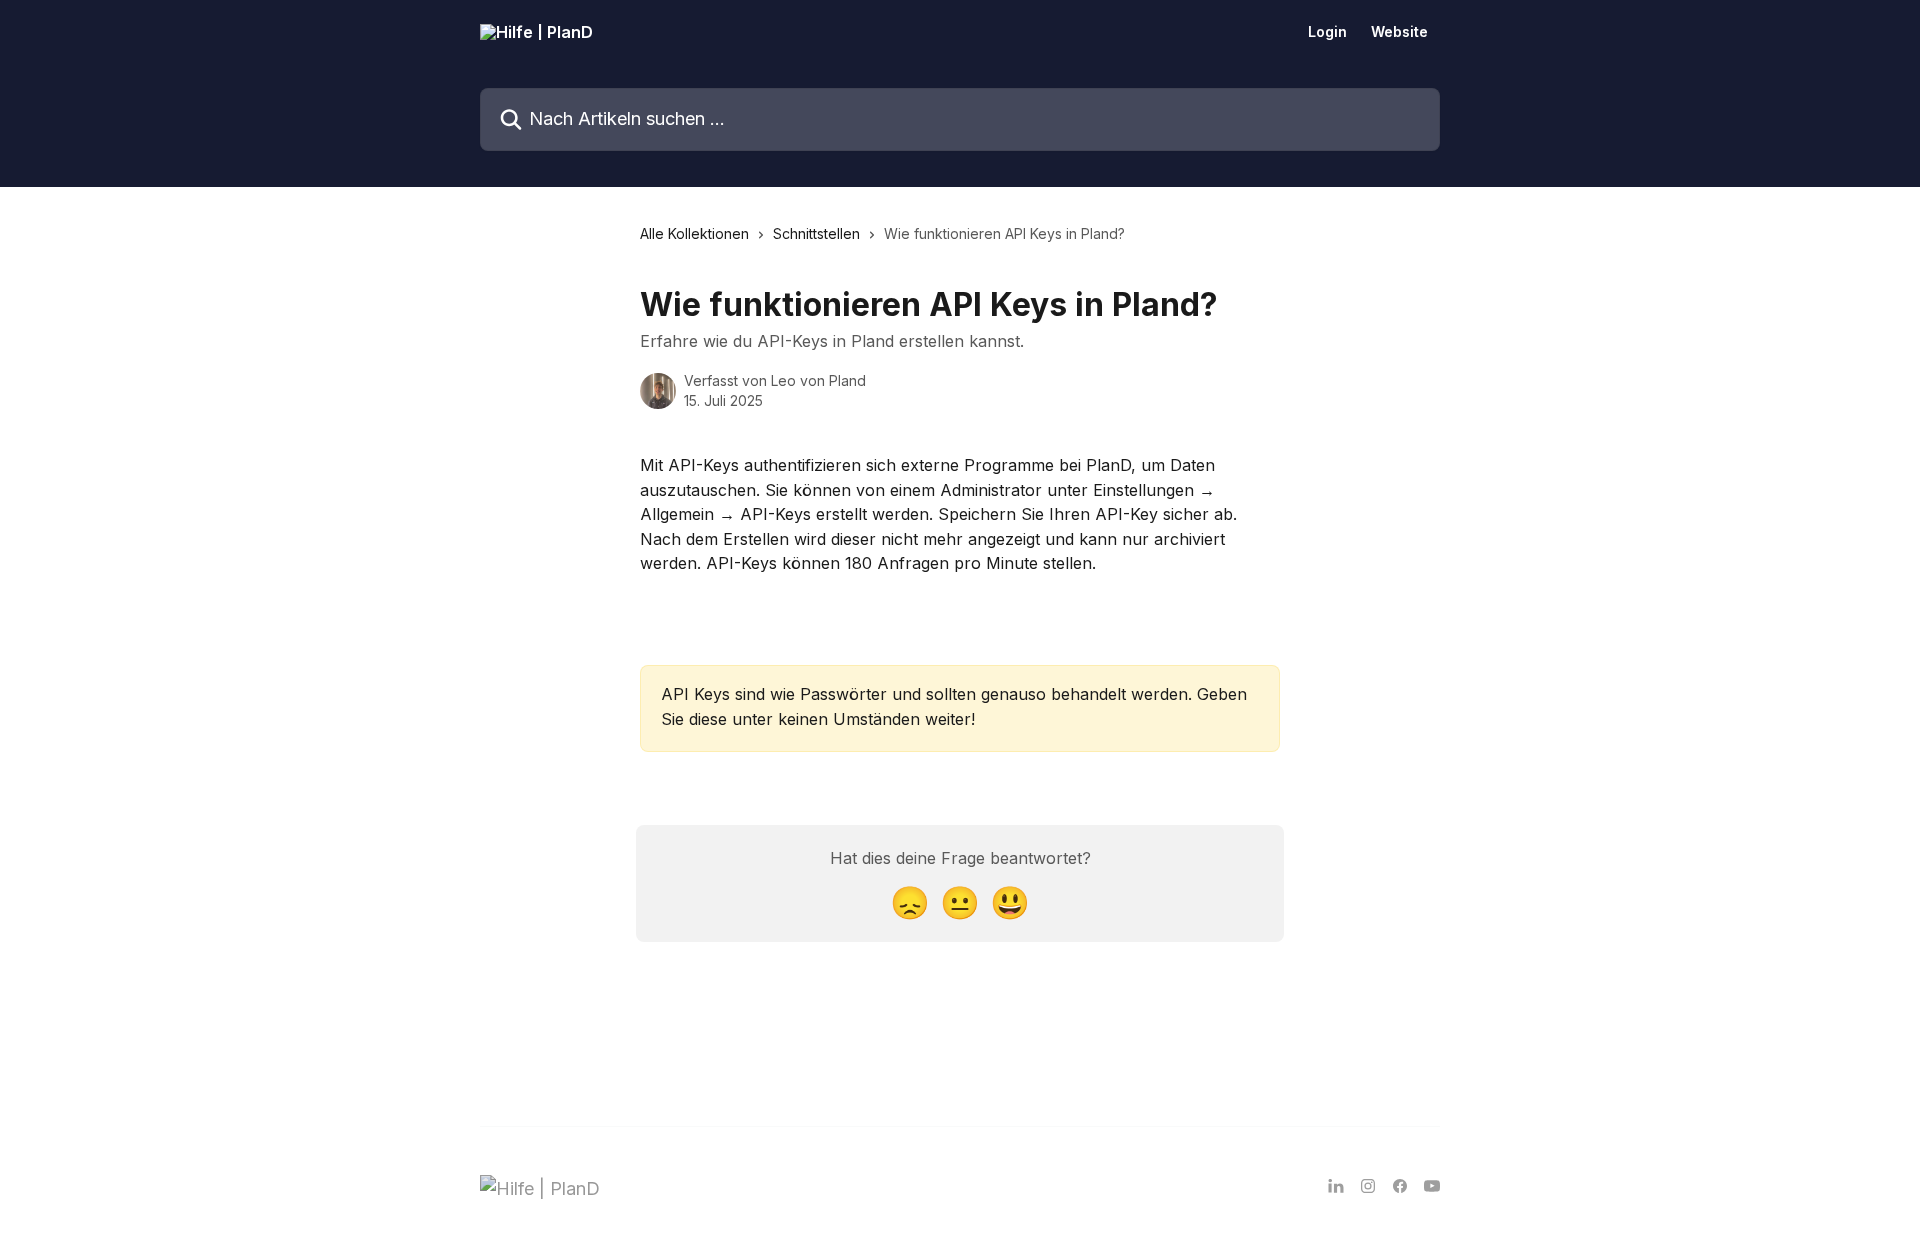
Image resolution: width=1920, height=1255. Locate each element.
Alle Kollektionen (694, 233)
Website (1399, 32)
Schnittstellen (816, 233)
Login (1327, 32)
